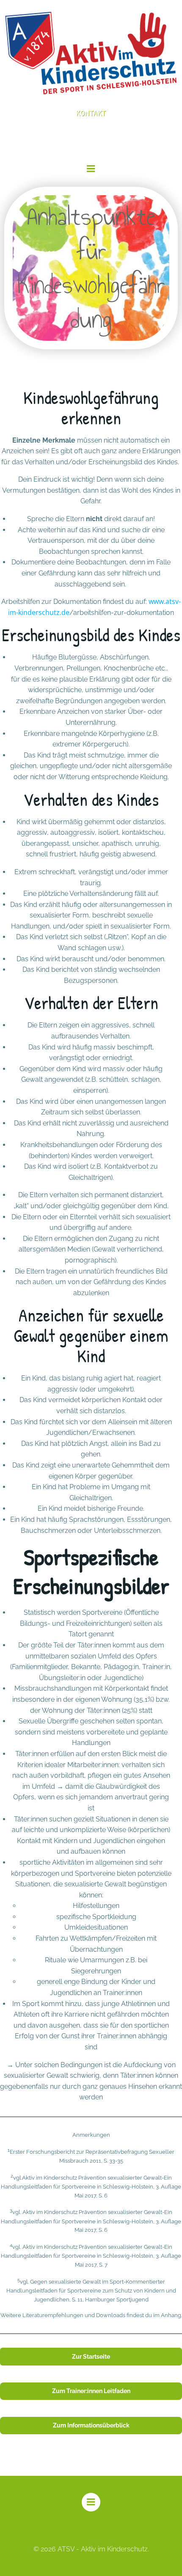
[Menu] (91, 169)
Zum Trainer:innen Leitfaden (91, 2391)
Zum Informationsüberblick (91, 2425)
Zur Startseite (91, 2357)
